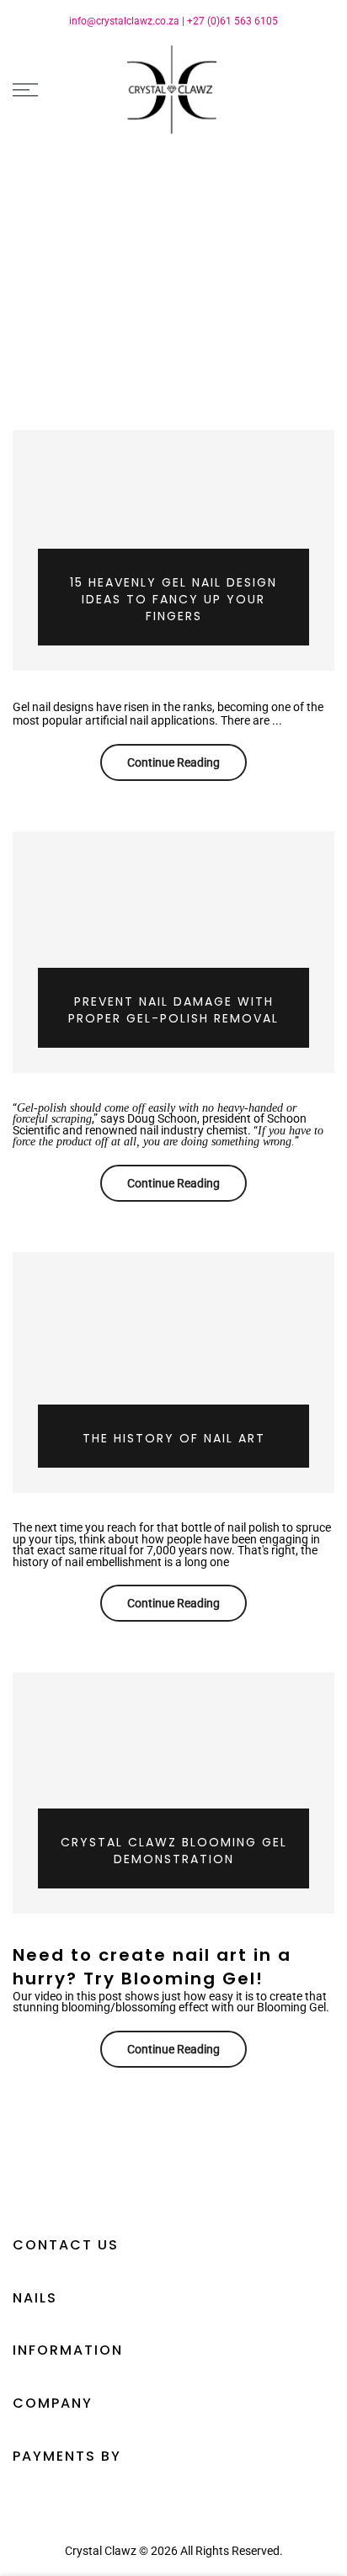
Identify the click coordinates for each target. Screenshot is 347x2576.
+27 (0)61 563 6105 (232, 21)
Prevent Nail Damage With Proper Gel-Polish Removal (173, 1010)
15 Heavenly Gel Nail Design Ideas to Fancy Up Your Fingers (173, 599)
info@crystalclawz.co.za (124, 21)
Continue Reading (173, 762)
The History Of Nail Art (174, 1438)
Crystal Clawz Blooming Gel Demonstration (174, 1851)
